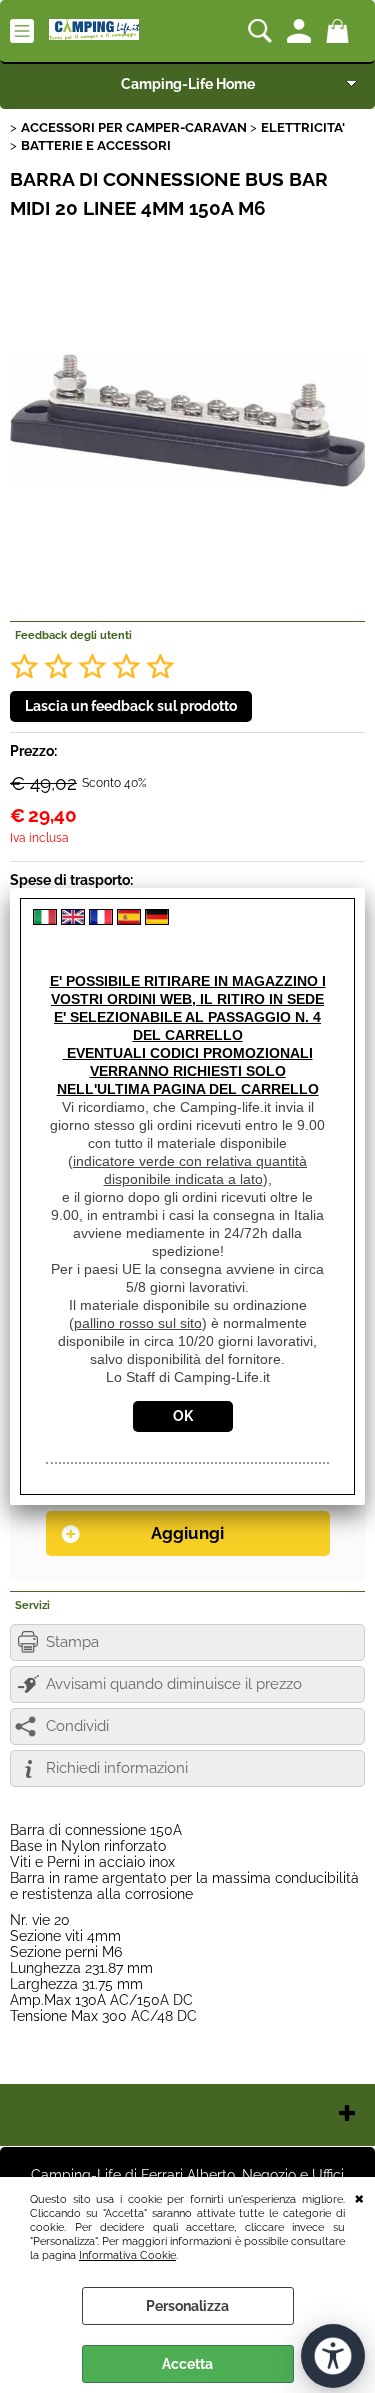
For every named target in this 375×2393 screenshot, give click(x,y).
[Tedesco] (157, 920)
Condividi (77, 1726)
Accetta (187, 2364)
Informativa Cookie (127, 2255)
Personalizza (187, 2306)
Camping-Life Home (188, 84)
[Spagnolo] (129, 920)
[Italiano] (45, 920)
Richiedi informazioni (117, 1768)
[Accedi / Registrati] (301, 31)
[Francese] (101, 920)
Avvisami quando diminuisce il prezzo (174, 1684)
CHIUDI (359, 2197)
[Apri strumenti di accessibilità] (333, 2356)
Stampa (72, 1642)
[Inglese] (73, 920)
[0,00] (340, 31)
